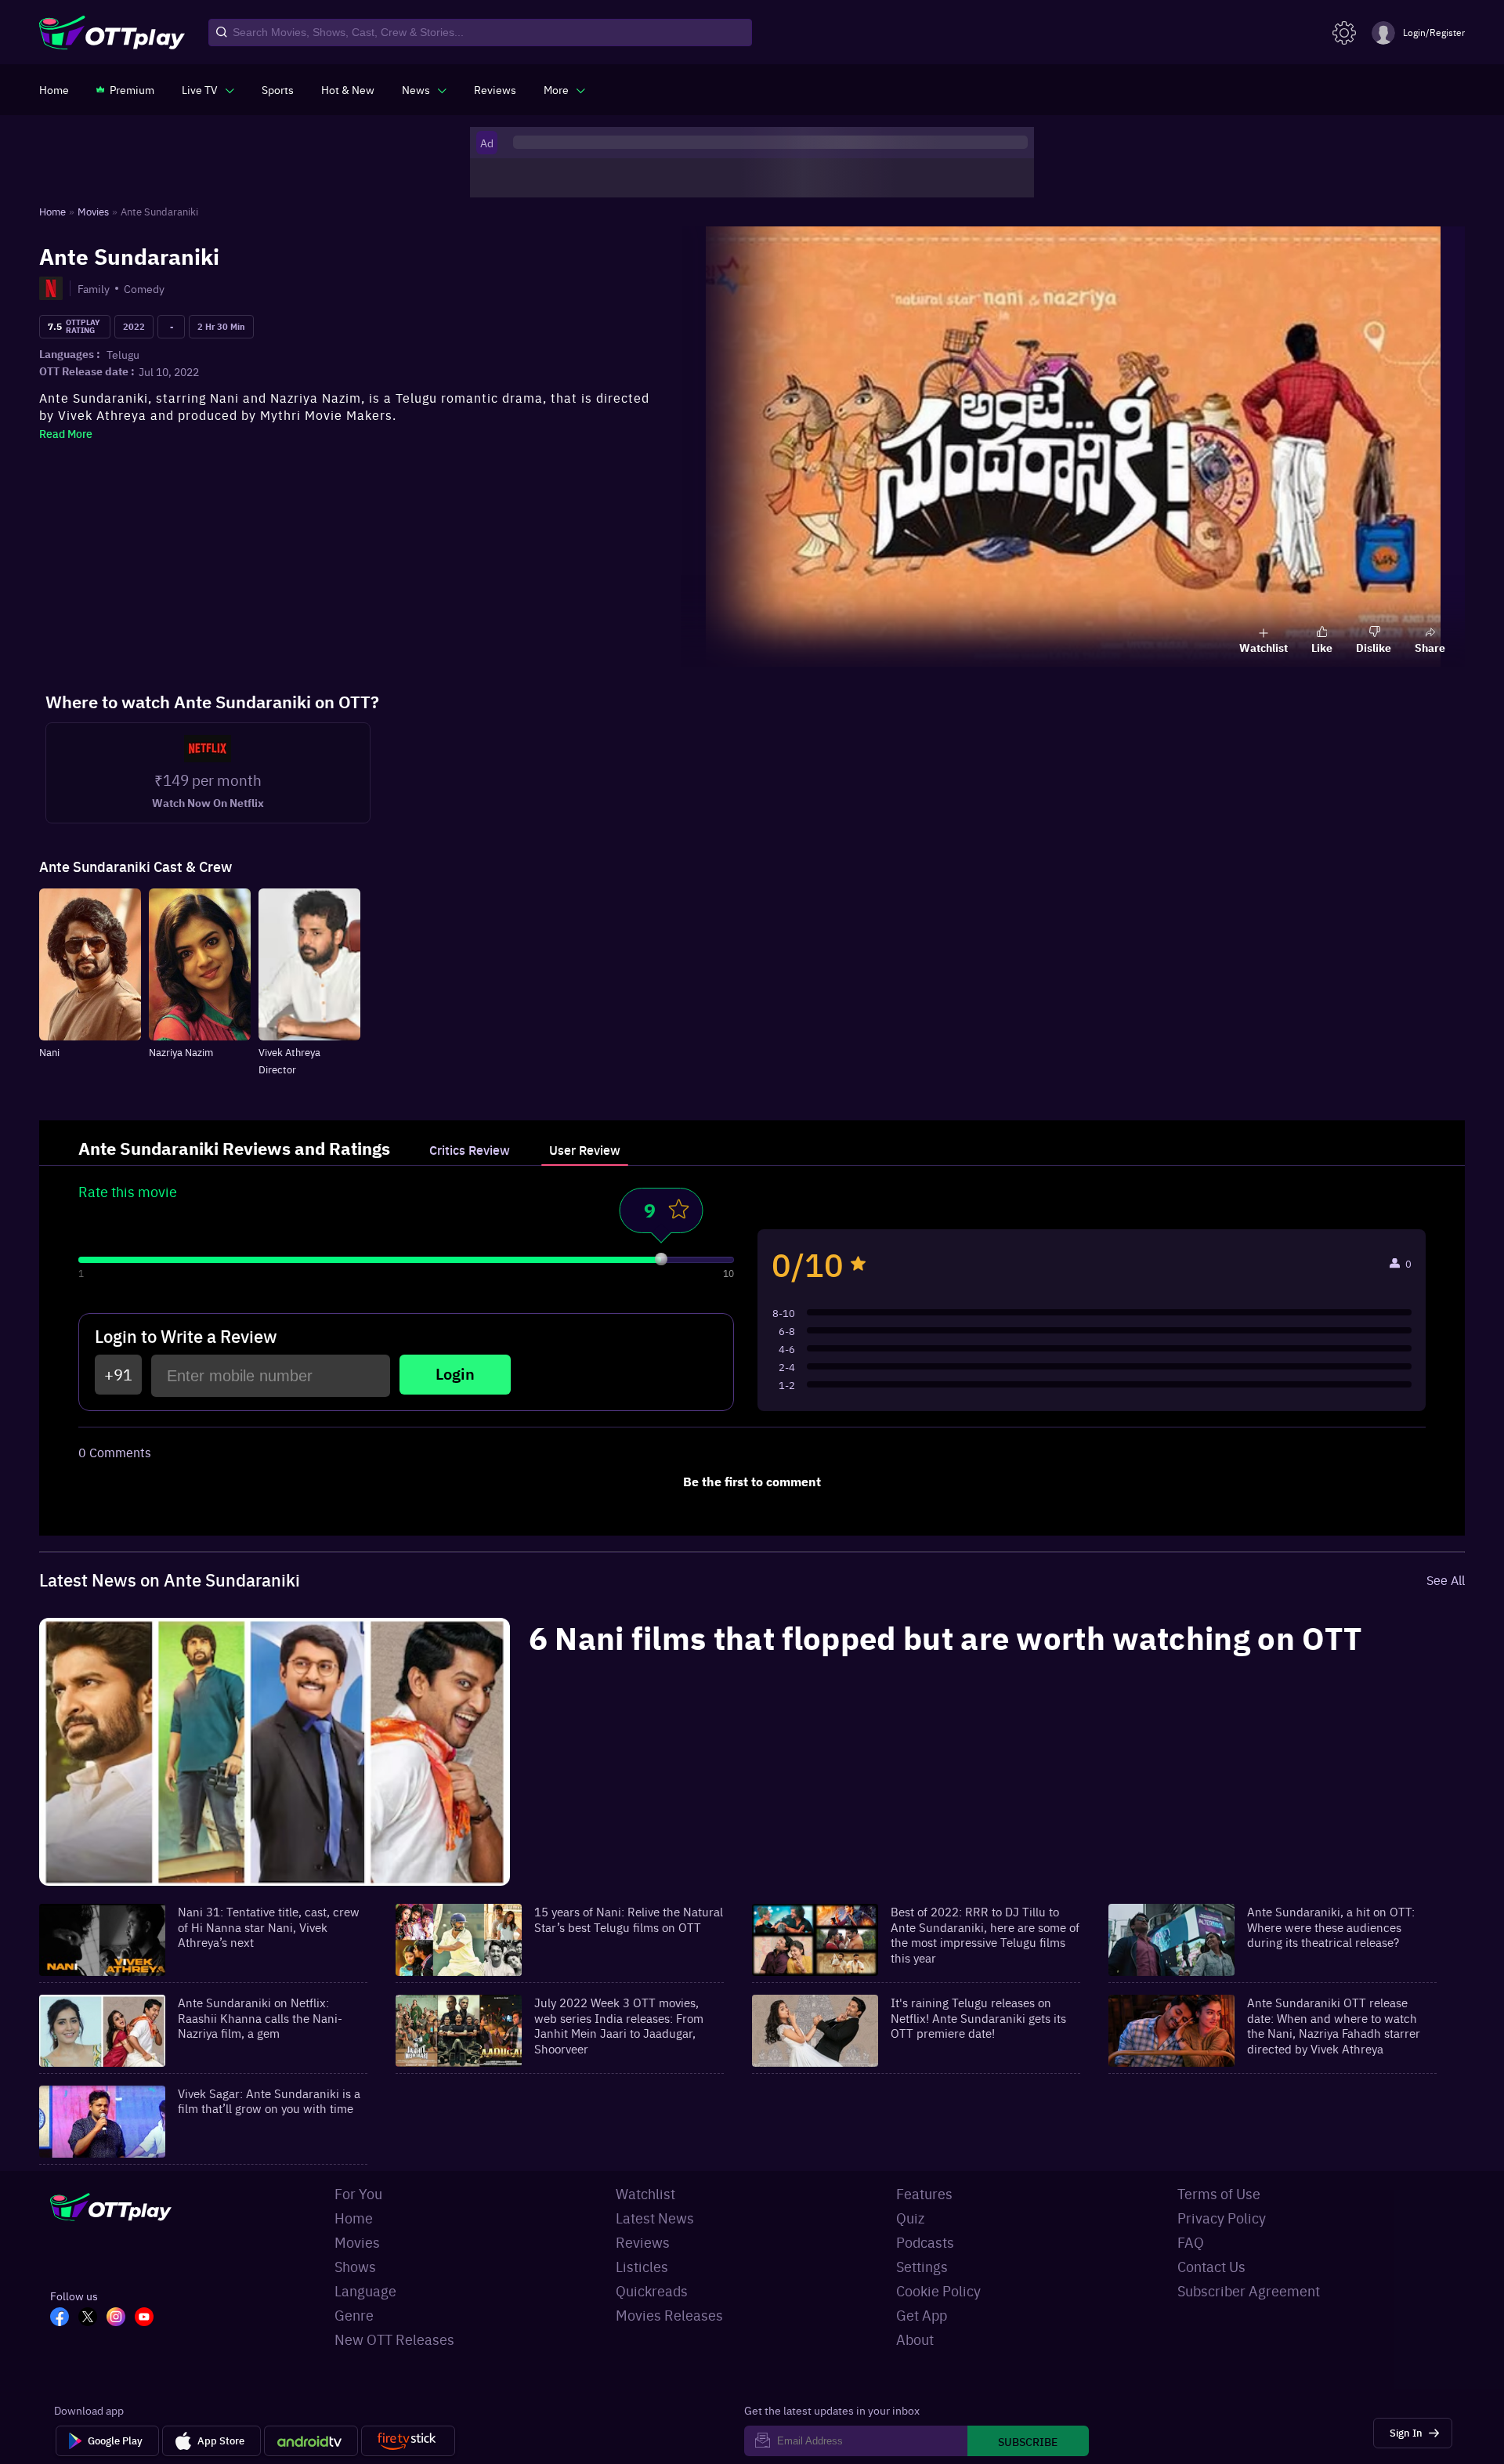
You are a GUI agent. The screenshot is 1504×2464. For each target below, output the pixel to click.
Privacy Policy (1222, 2218)
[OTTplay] (112, 33)
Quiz (910, 2218)
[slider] (661, 1259)
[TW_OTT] (92, 2318)
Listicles (642, 2266)
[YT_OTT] (149, 2318)
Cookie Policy (938, 2290)
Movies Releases (669, 2315)
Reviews (643, 2242)
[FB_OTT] (64, 2318)
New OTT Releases (394, 2339)
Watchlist (645, 2193)
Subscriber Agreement (1249, 2290)
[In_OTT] (121, 2318)
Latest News (655, 2218)
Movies (357, 2242)
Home (354, 2218)
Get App (922, 2315)
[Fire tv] (408, 2441)
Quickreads (652, 2290)
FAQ (1191, 2242)
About (915, 2339)
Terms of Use (1219, 2193)
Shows (355, 2266)
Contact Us (1211, 2266)
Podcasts (925, 2242)
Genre (354, 2315)
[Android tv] (311, 2441)
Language (365, 2290)
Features (924, 2193)
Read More (66, 433)
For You (358, 2193)
